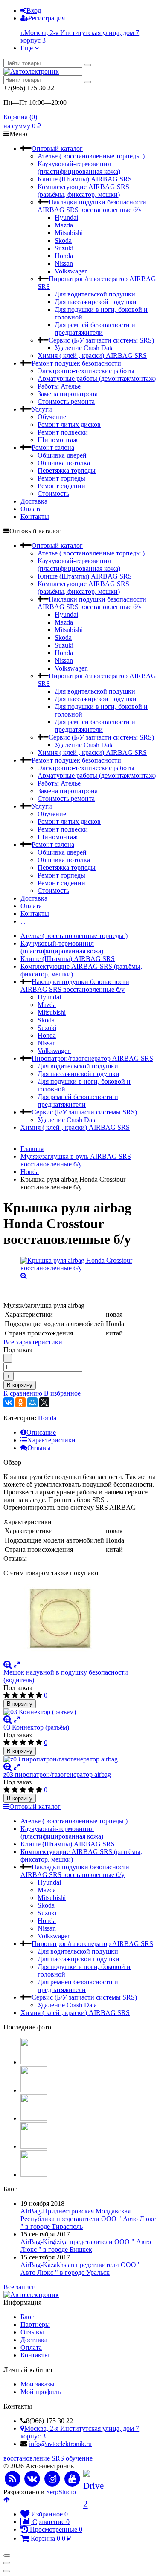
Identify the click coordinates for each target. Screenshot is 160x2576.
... (23, 921)
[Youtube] (72, 2479)
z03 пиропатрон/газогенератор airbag (57, 1774)
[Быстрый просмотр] (17, 1665)
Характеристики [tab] (51, 1440)
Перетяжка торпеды (67, 471)
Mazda (64, 225)
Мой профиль (41, 2392)
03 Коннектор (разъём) (36, 1727)
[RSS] (13, 2479)
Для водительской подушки (95, 294)
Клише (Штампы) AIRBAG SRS (85, 179)
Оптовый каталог (57, 148)
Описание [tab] (41, 1432)
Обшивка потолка (64, 463)
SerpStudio (61, 2492)
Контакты (35, 517)
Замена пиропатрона (68, 394)
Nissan (64, 263)
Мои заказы (38, 2384)
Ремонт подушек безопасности (76, 363)
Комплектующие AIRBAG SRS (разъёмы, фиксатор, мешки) (83, 191)
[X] (44, 1402)
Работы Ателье (59, 386)
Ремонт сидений (61, 486)
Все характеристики (33, 1342)
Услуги (42, 409)
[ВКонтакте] (9, 1402)
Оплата (31, 509)
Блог (27, 2317)
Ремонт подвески (63, 432)
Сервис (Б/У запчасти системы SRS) (101, 340)
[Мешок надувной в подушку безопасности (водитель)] (80, 1619)
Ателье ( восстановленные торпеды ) (91, 156)
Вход (34, 10)
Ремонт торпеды (61, 478)
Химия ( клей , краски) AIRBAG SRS (92, 355)
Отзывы (32, 2332)
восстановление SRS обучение (48, 2458)
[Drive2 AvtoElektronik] (92, 2479)
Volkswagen (71, 271)
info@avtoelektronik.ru (60, 2444)
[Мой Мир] (32, 1402)
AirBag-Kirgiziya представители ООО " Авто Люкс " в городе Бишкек (86, 2246)
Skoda (63, 240)
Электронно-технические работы (86, 371)
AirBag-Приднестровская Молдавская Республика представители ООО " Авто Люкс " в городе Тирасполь (88, 2219)
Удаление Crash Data (84, 348)
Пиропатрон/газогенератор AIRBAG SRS (92, 1058)
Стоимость (53, 494)
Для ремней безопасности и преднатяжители (95, 329)
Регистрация (47, 18)
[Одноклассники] (20, 1402)
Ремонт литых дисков (69, 425)
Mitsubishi (69, 233)
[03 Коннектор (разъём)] (80, 1712)
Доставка (34, 501)
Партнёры (35, 2324)
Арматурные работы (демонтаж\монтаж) (97, 378)
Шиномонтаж (58, 440)
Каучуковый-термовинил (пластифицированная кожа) (79, 168)
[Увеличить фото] (8, 1665)
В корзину (20, 1385)
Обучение (52, 417)
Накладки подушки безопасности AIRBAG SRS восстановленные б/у (92, 206)
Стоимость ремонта (66, 402)
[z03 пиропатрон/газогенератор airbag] (80, 1759)
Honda (64, 256)
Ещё (28, 48)
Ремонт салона (53, 448)
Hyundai (66, 217)
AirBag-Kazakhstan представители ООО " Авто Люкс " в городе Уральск (81, 2269)
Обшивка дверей (62, 455)
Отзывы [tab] (39, 1448)
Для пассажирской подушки (96, 302)
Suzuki (64, 248)
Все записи (20, 2287)
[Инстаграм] (52, 2479)
